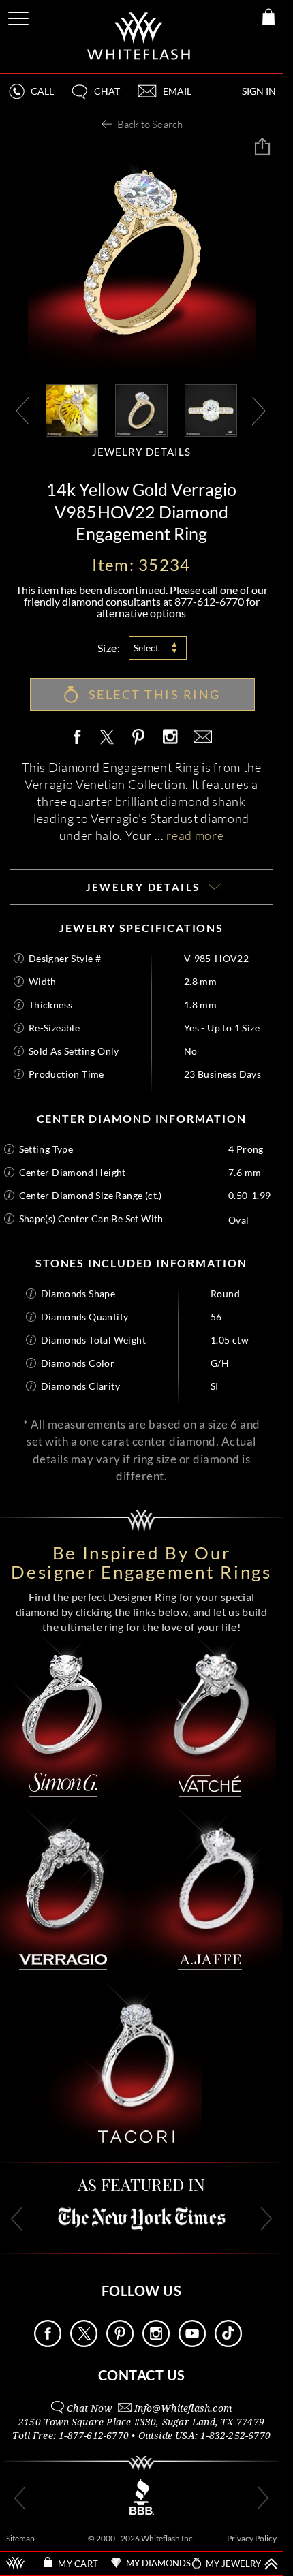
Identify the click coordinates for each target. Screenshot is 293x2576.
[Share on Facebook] (80, 738)
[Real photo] (141, 409)
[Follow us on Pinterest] (120, 2343)
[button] (95, 97)
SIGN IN (259, 91)
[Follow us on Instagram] (156, 2343)
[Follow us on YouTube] (192, 2343)
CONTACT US (142, 2375)
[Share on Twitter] (106, 738)
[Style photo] (72, 409)
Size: (109, 648)
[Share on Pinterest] (139, 744)
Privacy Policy (252, 2538)
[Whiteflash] (139, 36)
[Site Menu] (20, 16)
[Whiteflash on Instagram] (170, 738)
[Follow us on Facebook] (48, 2343)
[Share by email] (200, 738)
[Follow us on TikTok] (228, 2343)
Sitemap (20, 2538)
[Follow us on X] (84, 2343)
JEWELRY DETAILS (142, 452)
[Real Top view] (211, 409)
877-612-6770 (209, 601)
